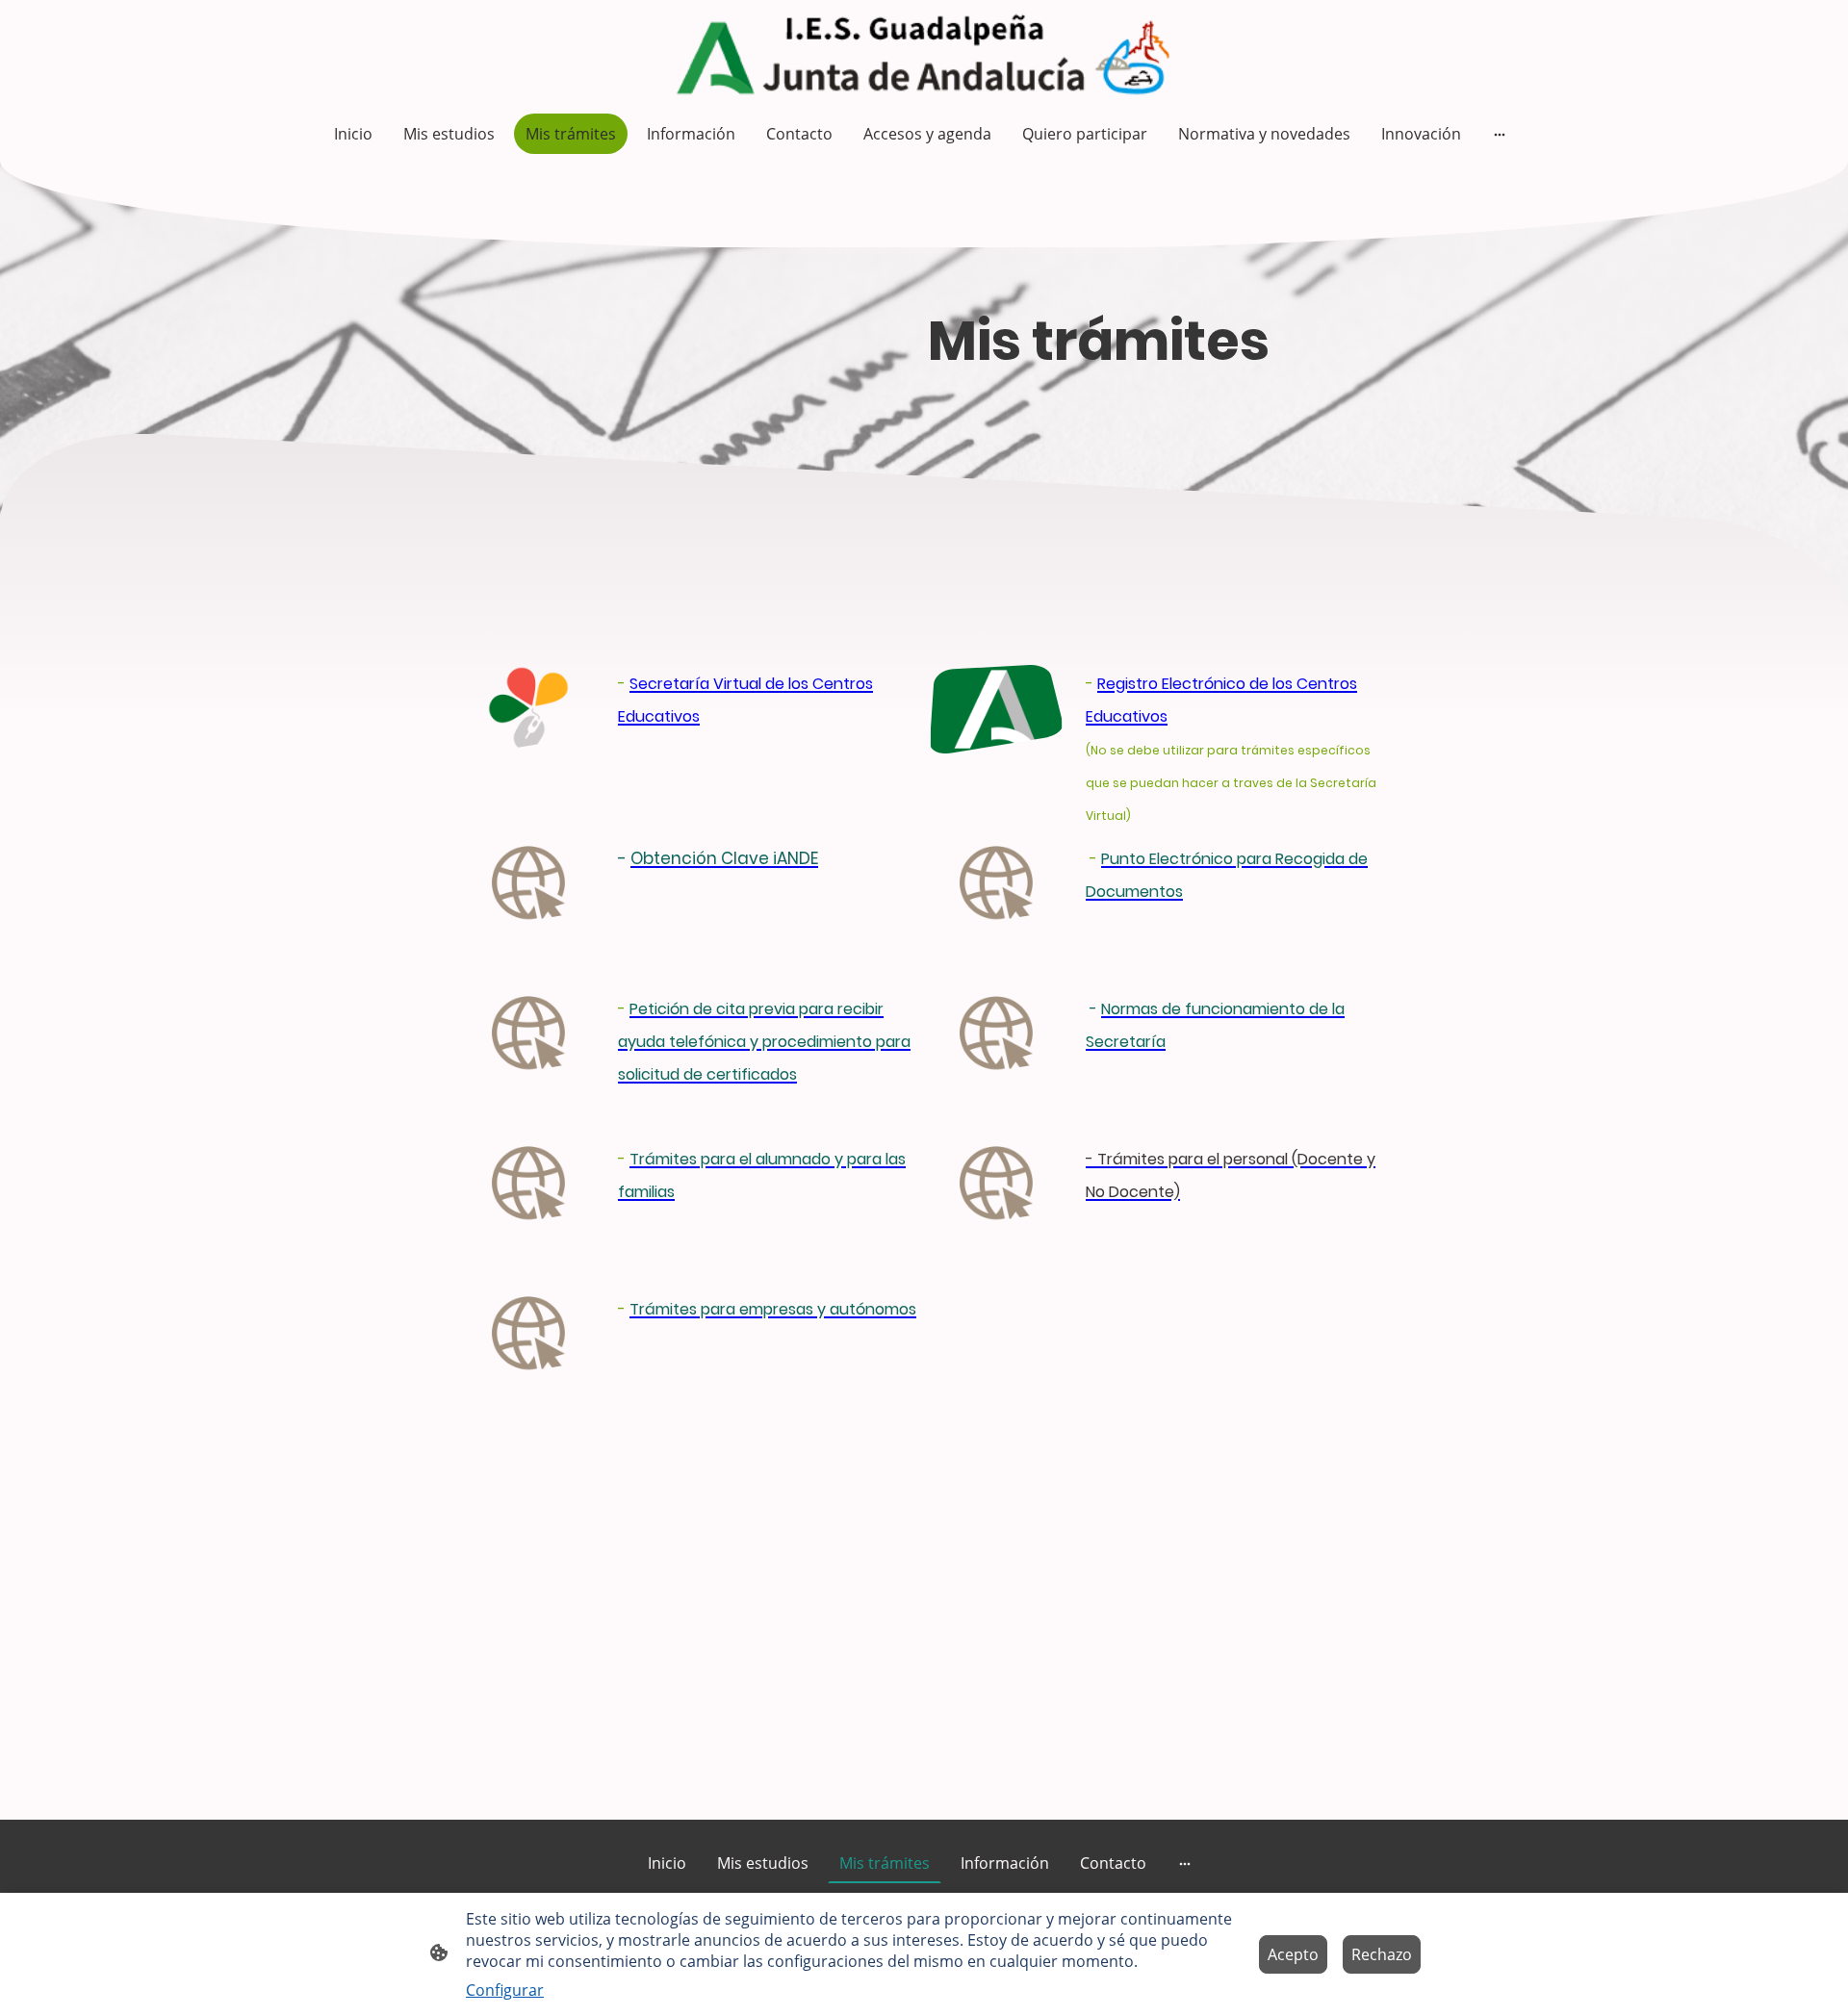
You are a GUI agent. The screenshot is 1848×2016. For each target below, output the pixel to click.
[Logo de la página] (924, 52)
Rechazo (1382, 1954)
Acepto (1293, 1954)
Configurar (505, 1990)
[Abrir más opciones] (1500, 134)
